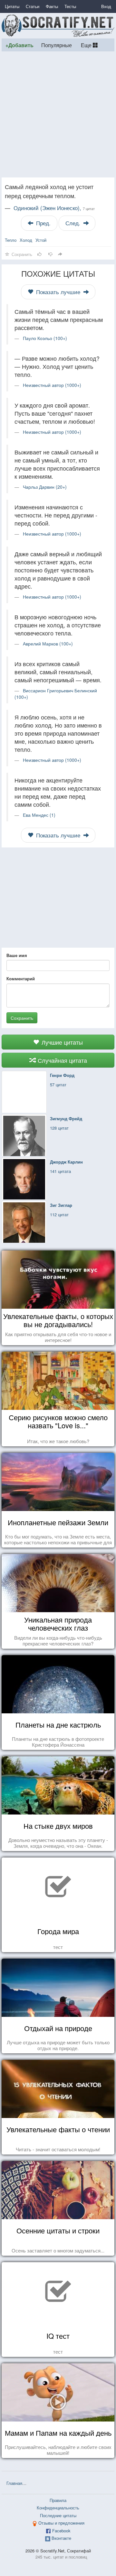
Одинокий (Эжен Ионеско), (54, 208)
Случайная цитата (62, 1060)
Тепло (11, 240)
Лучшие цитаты (61, 1042)
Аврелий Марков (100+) (48, 644)
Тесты (70, 6)
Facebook (61, 2531)
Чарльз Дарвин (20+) (45, 487)
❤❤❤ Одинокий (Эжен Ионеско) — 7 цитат (71, 2483)
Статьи (33, 6)
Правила (58, 2500)
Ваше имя (17, 955)
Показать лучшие (58, 292)
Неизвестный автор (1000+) (52, 385)
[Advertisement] (58, 114)
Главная (14, 2483)
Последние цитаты (58, 2515)
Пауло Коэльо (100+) (45, 338)
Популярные (57, 45)
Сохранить (22, 1018)
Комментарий (21, 979)
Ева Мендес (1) (39, 815)
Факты (52, 6)
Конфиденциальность (58, 2508)
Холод (26, 240)
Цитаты (12, 6)
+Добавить (19, 45)
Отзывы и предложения (61, 2523)
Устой (41, 240)
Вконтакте (61, 2538)
